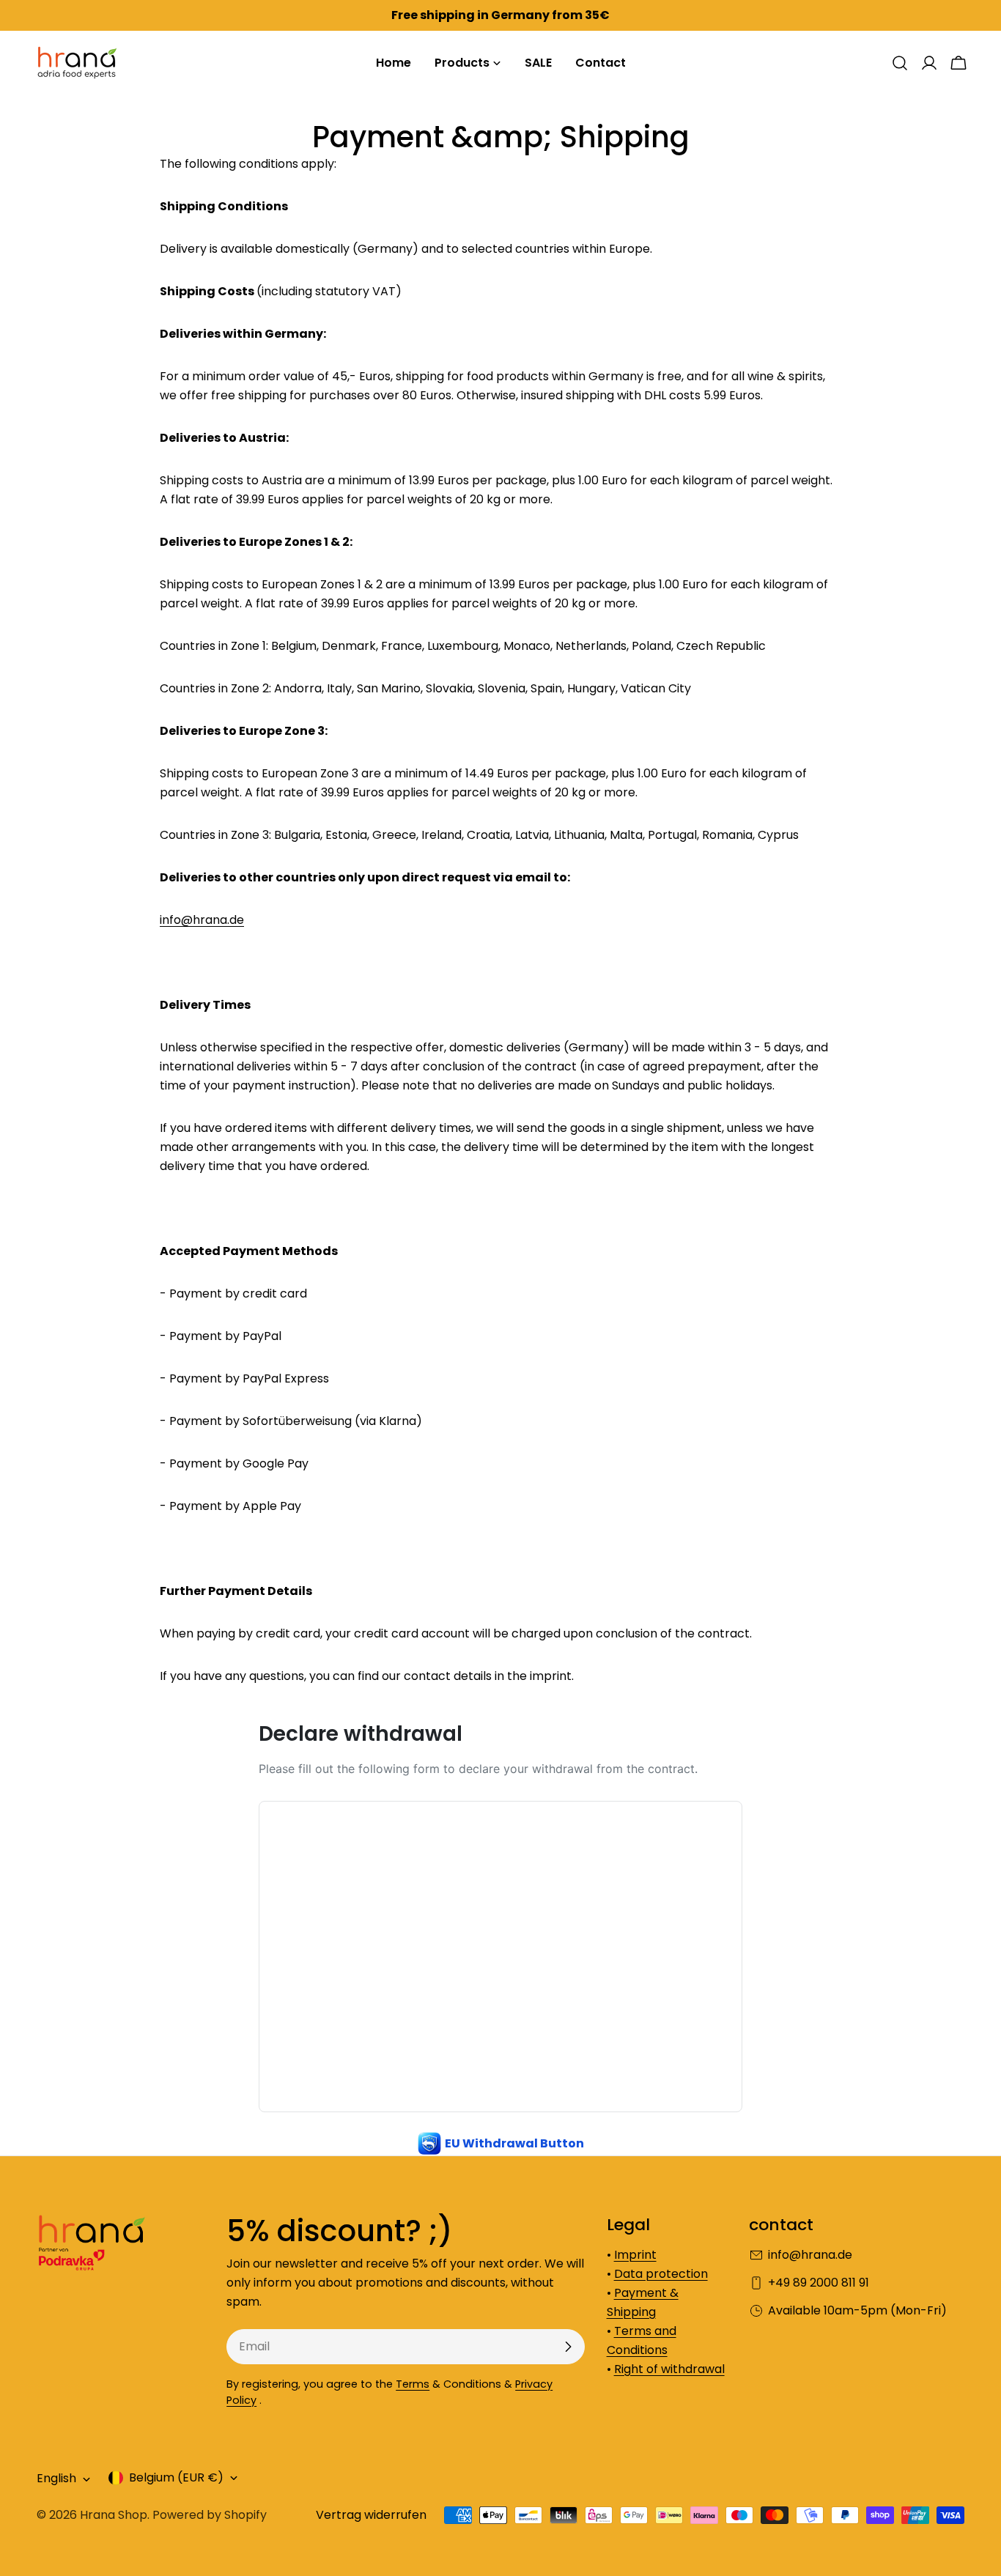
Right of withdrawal (669, 2369)
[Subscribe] (568, 2347)
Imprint (635, 2255)
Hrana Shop (114, 2515)
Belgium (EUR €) (176, 2477)
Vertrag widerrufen (371, 2515)
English (56, 2479)
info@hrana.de (202, 920)
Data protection (661, 2274)
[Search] (900, 63)
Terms (413, 2384)
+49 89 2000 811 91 (819, 2283)
